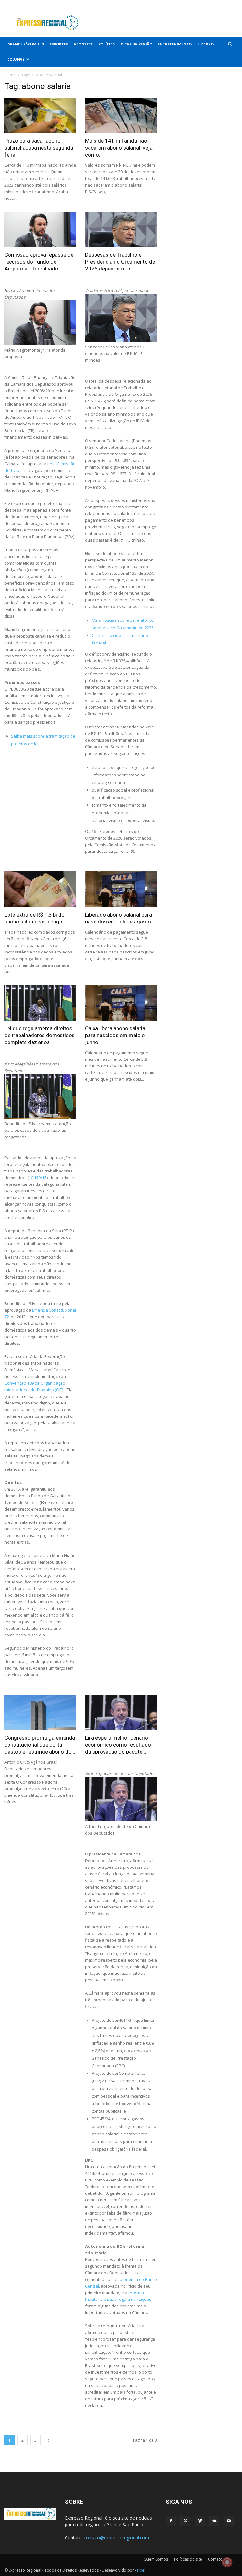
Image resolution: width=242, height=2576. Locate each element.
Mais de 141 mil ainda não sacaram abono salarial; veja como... (119, 148)
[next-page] (49, 2440)
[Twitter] (202, 4)
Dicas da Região (136, 44)
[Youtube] (233, 4)
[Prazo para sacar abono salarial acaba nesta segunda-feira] (40, 115)
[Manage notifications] (227, 2562)
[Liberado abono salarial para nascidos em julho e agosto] (121, 889)
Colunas (16, 59)
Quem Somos (156, 2559)
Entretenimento (175, 44)
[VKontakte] (222, 4)
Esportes (59, 44)
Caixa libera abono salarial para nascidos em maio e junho (116, 1035)
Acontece (83, 44)
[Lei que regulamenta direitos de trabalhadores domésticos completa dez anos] (40, 1003)
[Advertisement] (164, 23)
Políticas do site (188, 2559)
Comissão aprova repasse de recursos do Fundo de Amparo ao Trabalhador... (39, 262)
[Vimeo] (212, 4)
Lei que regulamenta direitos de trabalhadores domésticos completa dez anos (40, 1035)
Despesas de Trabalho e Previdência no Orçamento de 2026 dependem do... (120, 262)
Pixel (141, 2570)
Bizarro (205, 44)
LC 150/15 (38, 1178)
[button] (230, 44)
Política (107, 44)
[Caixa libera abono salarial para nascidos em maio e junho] (121, 1003)
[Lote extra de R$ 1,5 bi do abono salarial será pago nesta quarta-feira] (40, 889)
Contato (215, 2559)
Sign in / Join (123, 4)
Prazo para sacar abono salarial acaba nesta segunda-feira (40, 148)
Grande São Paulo (26, 44)
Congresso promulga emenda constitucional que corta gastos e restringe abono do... (40, 1745)
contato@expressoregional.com (116, 2538)
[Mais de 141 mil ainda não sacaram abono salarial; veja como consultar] (121, 115)
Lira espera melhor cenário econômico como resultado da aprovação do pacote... (118, 1745)
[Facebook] (191, 4)
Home (10, 75)
